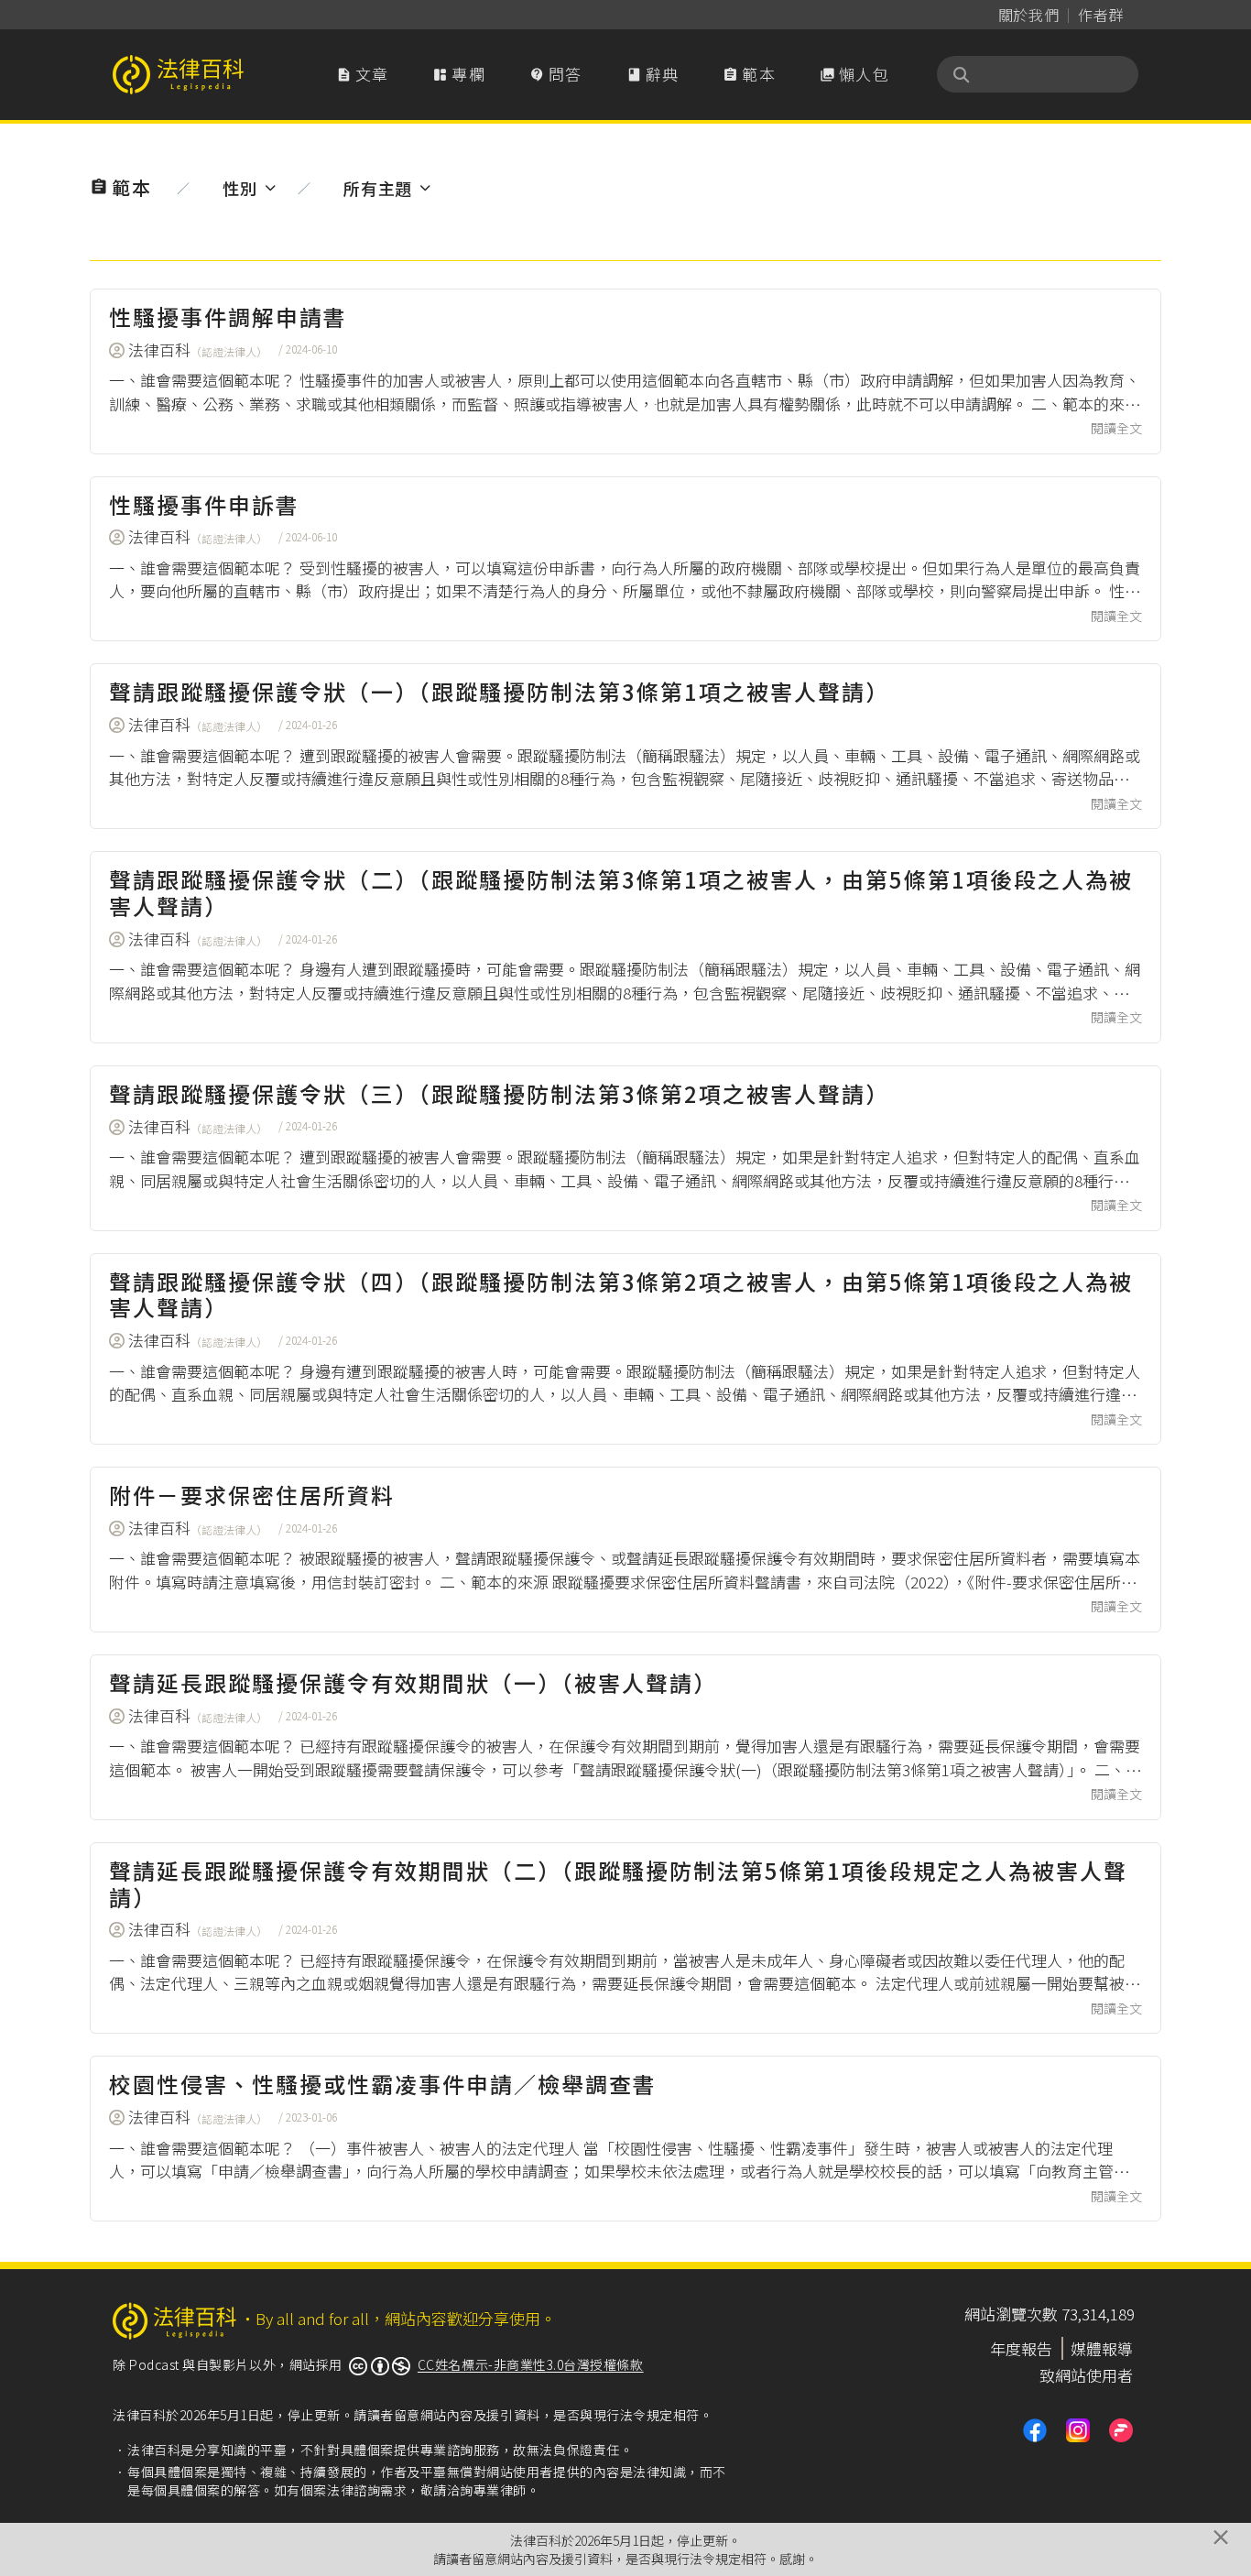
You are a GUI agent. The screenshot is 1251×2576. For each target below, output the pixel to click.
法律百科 (198, 349)
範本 (749, 74)
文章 (363, 74)
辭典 (653, 74)
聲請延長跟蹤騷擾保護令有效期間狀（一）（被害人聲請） (413, 1682)
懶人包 (854, 74)
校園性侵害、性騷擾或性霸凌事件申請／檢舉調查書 (383, 2084)
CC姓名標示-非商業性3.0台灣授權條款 (531, 2364)
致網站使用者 (1086, 2375)
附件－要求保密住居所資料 (252, 1495)
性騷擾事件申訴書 (204, 504)
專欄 (459, 74)
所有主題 (378, 188)
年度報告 (1021, 2348)
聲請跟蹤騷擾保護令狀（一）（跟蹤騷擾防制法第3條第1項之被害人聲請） (499, 691)
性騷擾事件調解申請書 (228, 317)
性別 (239, 188)
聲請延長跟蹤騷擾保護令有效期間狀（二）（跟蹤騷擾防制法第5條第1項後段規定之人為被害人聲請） (618, 1883)
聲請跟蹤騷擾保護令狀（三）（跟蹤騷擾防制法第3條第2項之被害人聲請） (499, 1093)
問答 (556, 74)
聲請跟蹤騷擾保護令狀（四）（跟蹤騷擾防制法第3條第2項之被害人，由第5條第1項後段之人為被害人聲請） (621, 1294)
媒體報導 (1102, 2348)
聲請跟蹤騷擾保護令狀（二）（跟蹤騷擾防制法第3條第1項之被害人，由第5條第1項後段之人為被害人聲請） (621, 892)
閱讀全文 (1116, 428)
